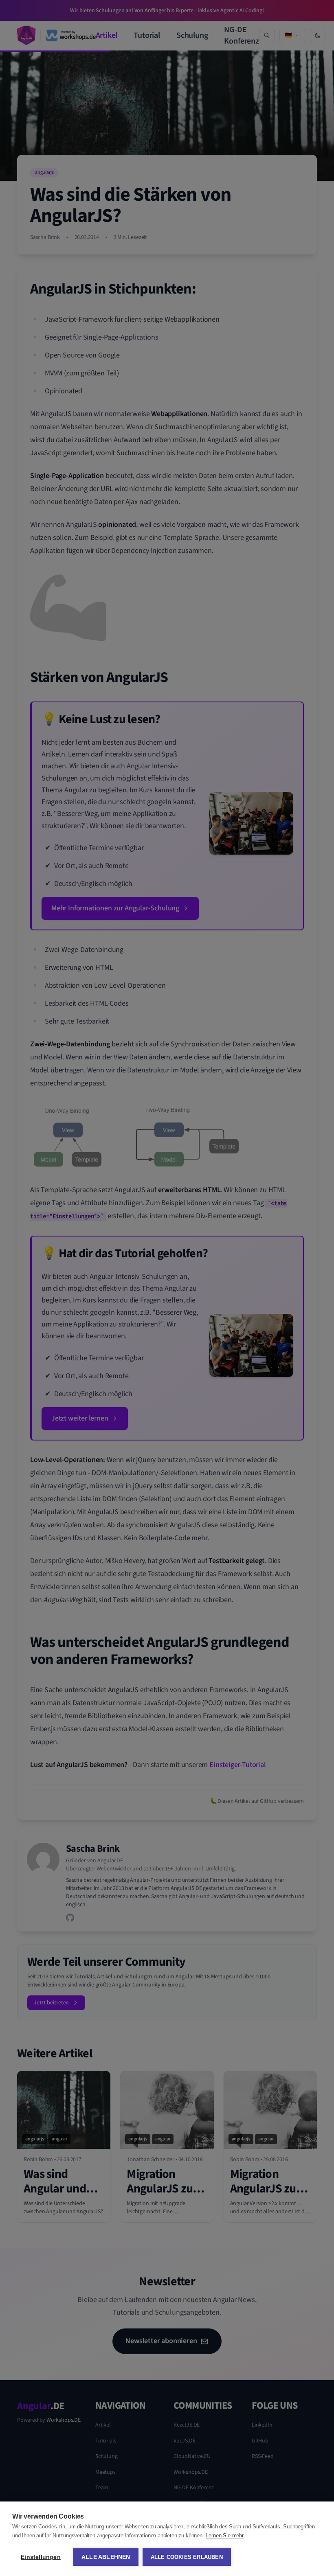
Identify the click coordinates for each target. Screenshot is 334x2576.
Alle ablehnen (106, 2557)
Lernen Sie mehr (225, 2535)
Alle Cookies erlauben (187, 2557)
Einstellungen (41, 2557)
